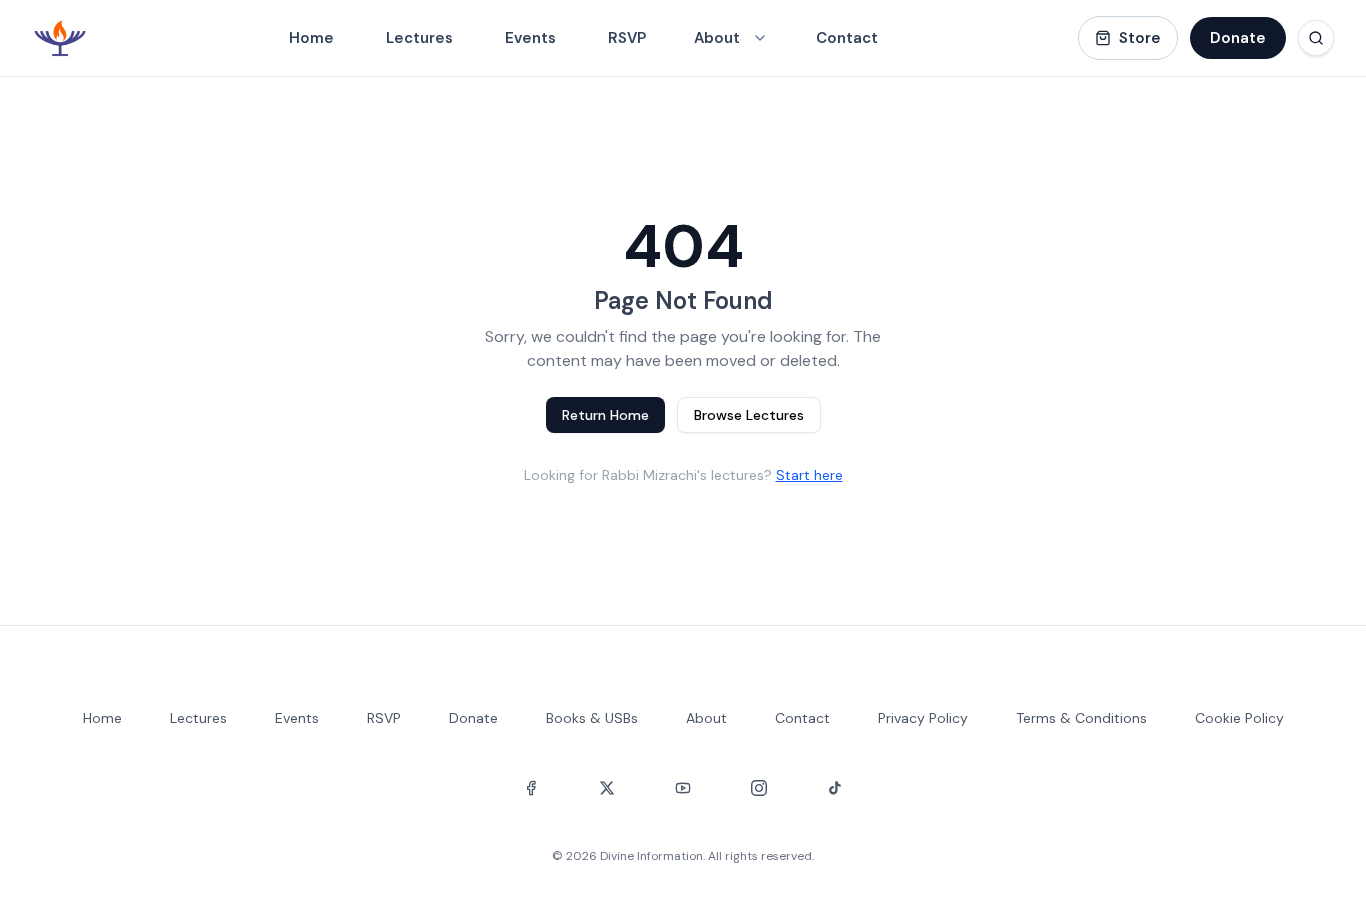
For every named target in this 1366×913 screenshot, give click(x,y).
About (706, 718)
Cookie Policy (1239, 718)
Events (530, 38)
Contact (847, 38)
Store (1140, 38)
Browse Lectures (749, 415)
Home (311, 38)
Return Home (605, 415)
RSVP (627, 38)
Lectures (419, 38)
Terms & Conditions (1081, 718)
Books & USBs (592, 718)
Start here (809, 475)
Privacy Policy (923, 718)
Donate (1238, 38)
